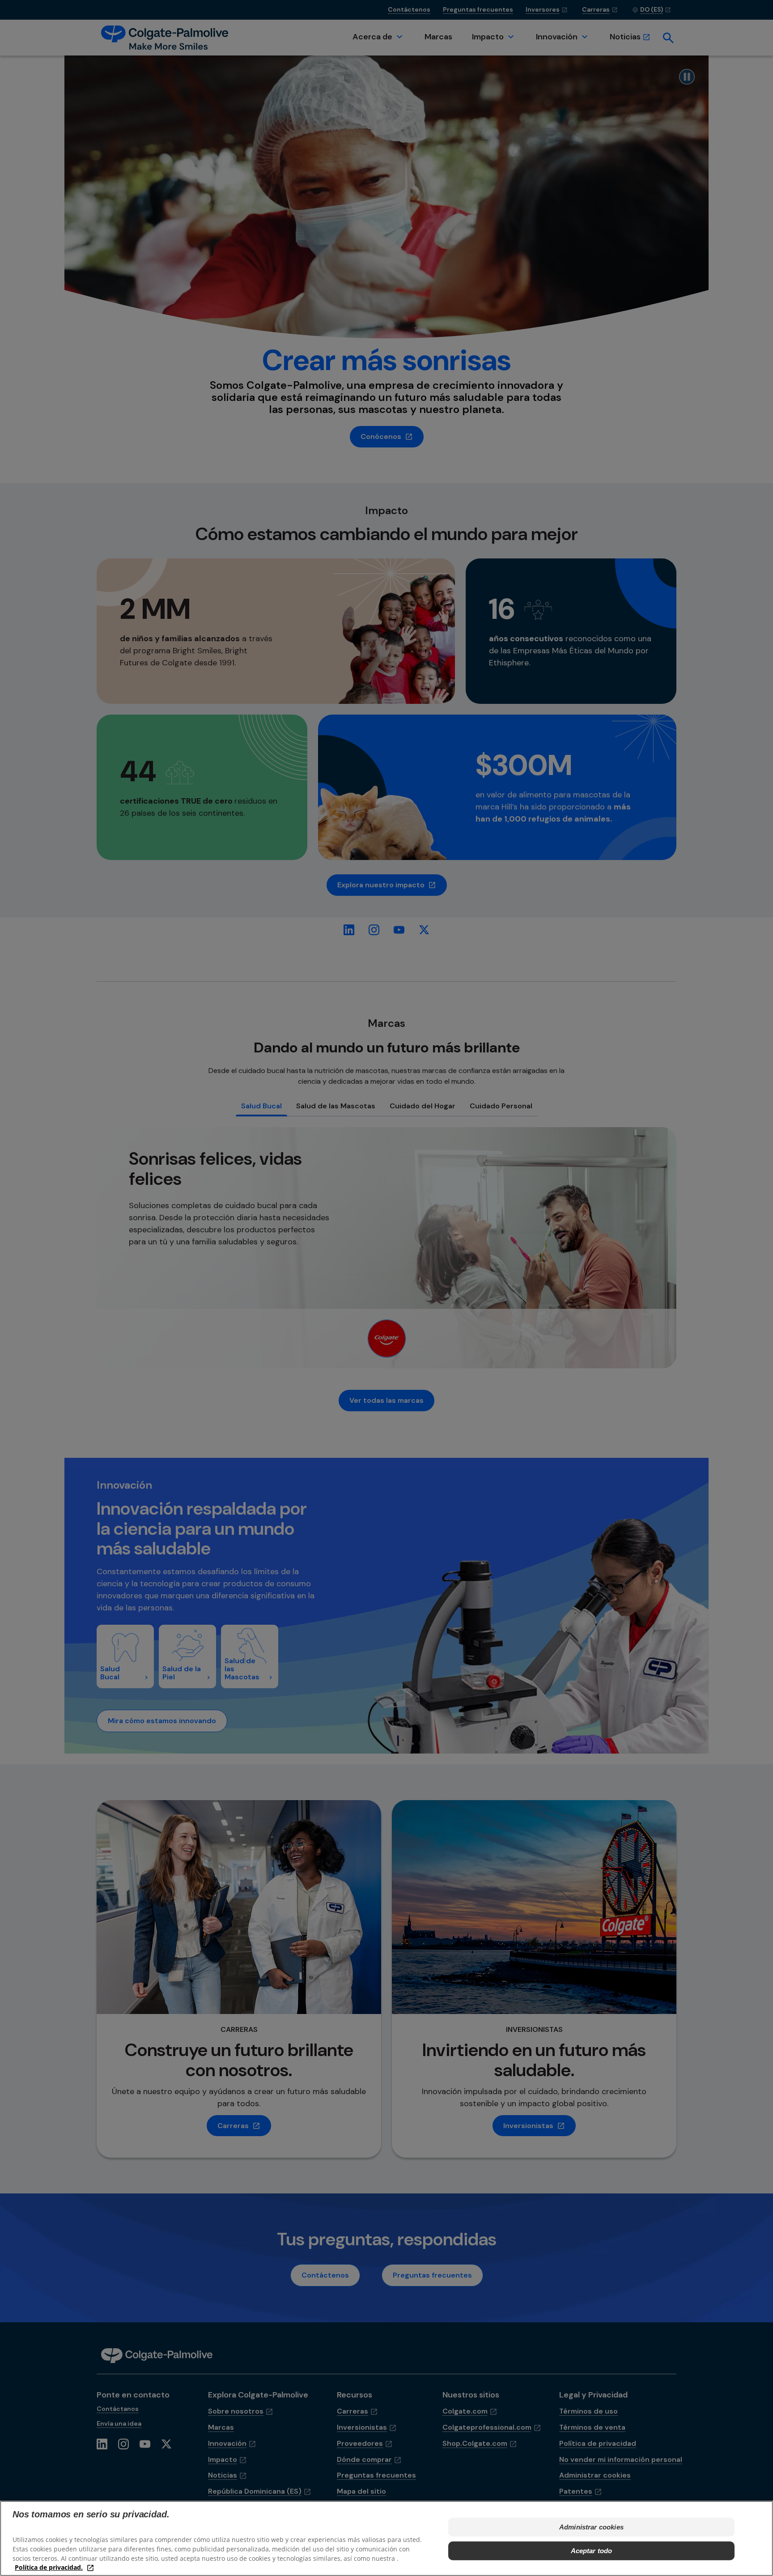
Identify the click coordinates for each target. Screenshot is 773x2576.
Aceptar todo (592, 2550)
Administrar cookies (591, 2527)
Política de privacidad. (49, 2567)
